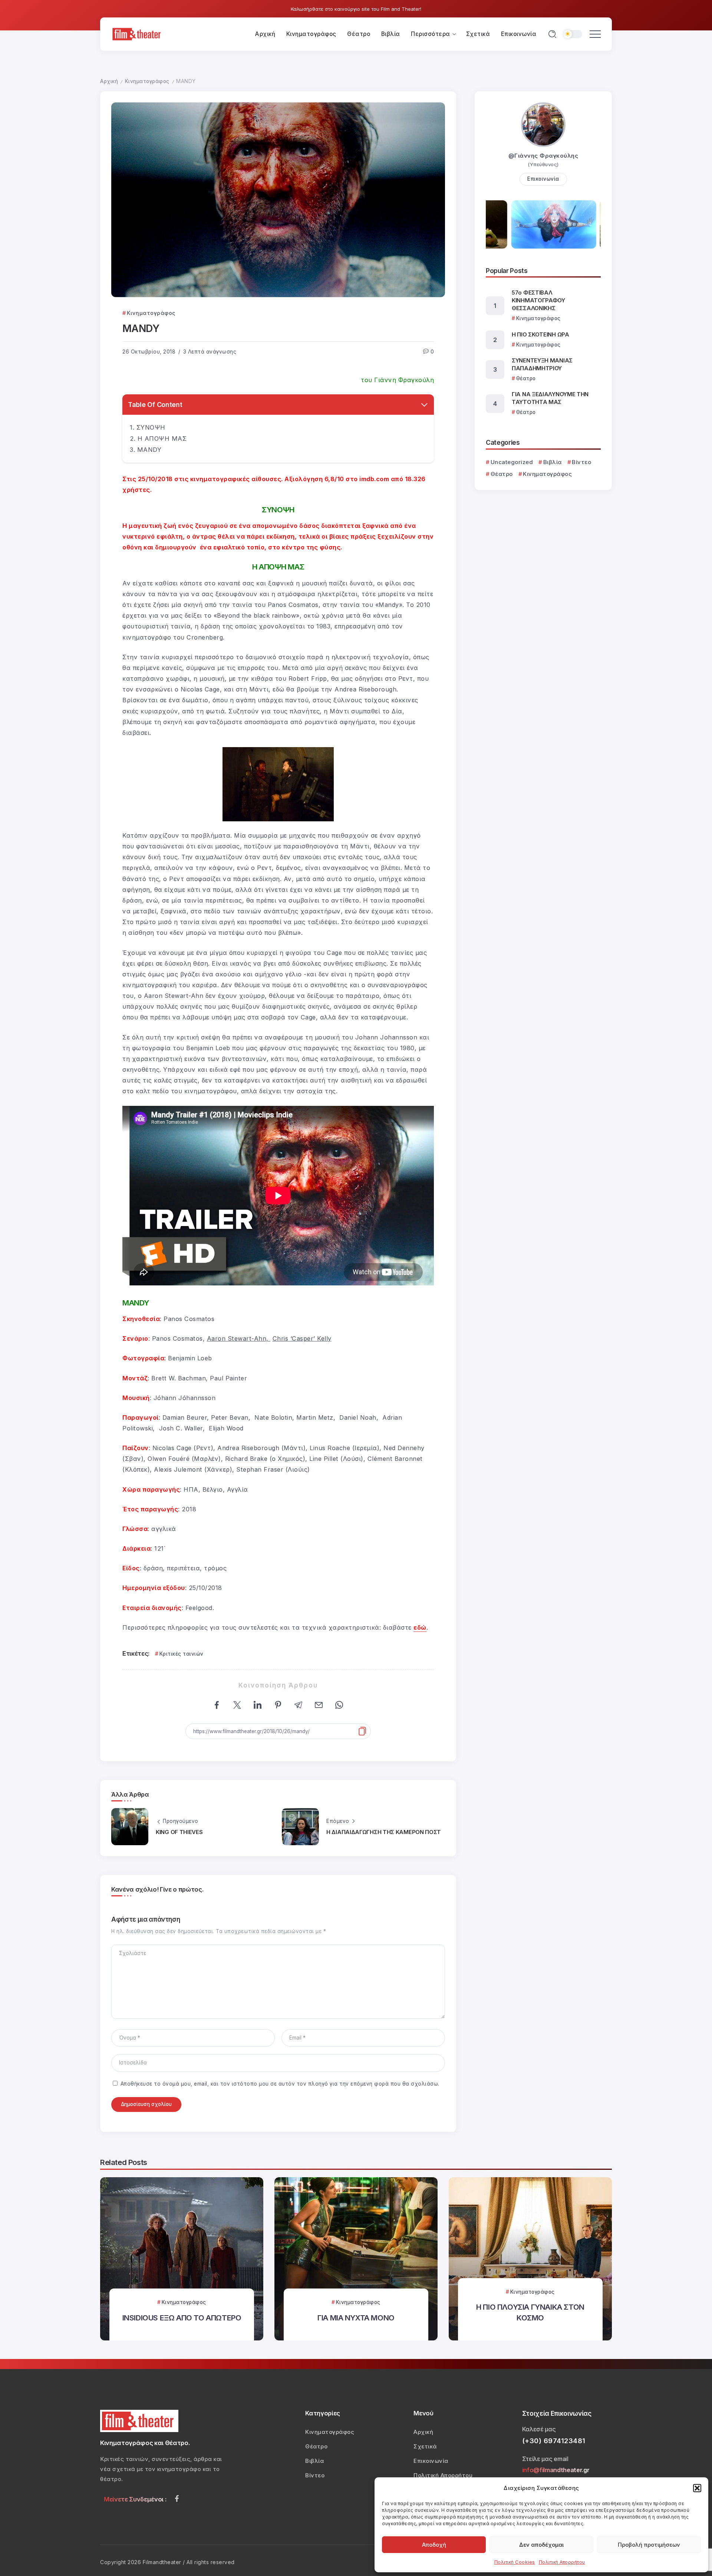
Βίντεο (581, 462)
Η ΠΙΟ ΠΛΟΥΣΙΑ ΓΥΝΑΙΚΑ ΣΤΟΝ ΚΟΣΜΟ (530, 2312)
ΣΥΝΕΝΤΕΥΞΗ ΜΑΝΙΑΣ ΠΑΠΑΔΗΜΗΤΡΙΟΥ (542, 364)
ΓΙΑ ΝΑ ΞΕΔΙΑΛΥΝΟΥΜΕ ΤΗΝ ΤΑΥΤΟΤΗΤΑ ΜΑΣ (550, 398)
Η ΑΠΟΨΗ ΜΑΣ (162, 438)
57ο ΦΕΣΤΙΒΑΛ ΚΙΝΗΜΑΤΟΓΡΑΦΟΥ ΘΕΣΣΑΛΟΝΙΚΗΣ (538, 300)
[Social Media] (177, 2498)
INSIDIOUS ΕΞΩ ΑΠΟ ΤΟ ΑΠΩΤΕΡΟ (182, 2318)
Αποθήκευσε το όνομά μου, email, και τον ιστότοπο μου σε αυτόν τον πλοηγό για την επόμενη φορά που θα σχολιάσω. (280, 2084)
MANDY (149, 450)
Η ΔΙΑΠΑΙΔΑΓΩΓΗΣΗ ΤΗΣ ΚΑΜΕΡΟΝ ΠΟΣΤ (384, 1832)
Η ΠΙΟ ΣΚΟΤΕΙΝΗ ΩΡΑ (540, 334)
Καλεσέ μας (539, 2429)
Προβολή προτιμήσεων (649, 2545)
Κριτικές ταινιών (182, 1654)
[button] (697, 2488)
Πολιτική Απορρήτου (562, 2562)
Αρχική (109, 81)
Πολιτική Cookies (515, 2562)
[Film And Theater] (138, 34)
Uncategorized (512, 462)
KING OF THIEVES (179, 1832)
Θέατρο (502, 474)
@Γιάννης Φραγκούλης (543, 156)
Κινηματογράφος (147, 81)
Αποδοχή (434, 2545)
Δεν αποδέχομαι (541, 2545)
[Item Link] (182, 2259)
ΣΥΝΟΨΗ (151, 427)
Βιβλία (553, 462)
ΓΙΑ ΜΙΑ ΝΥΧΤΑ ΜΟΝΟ (356, 2318)
